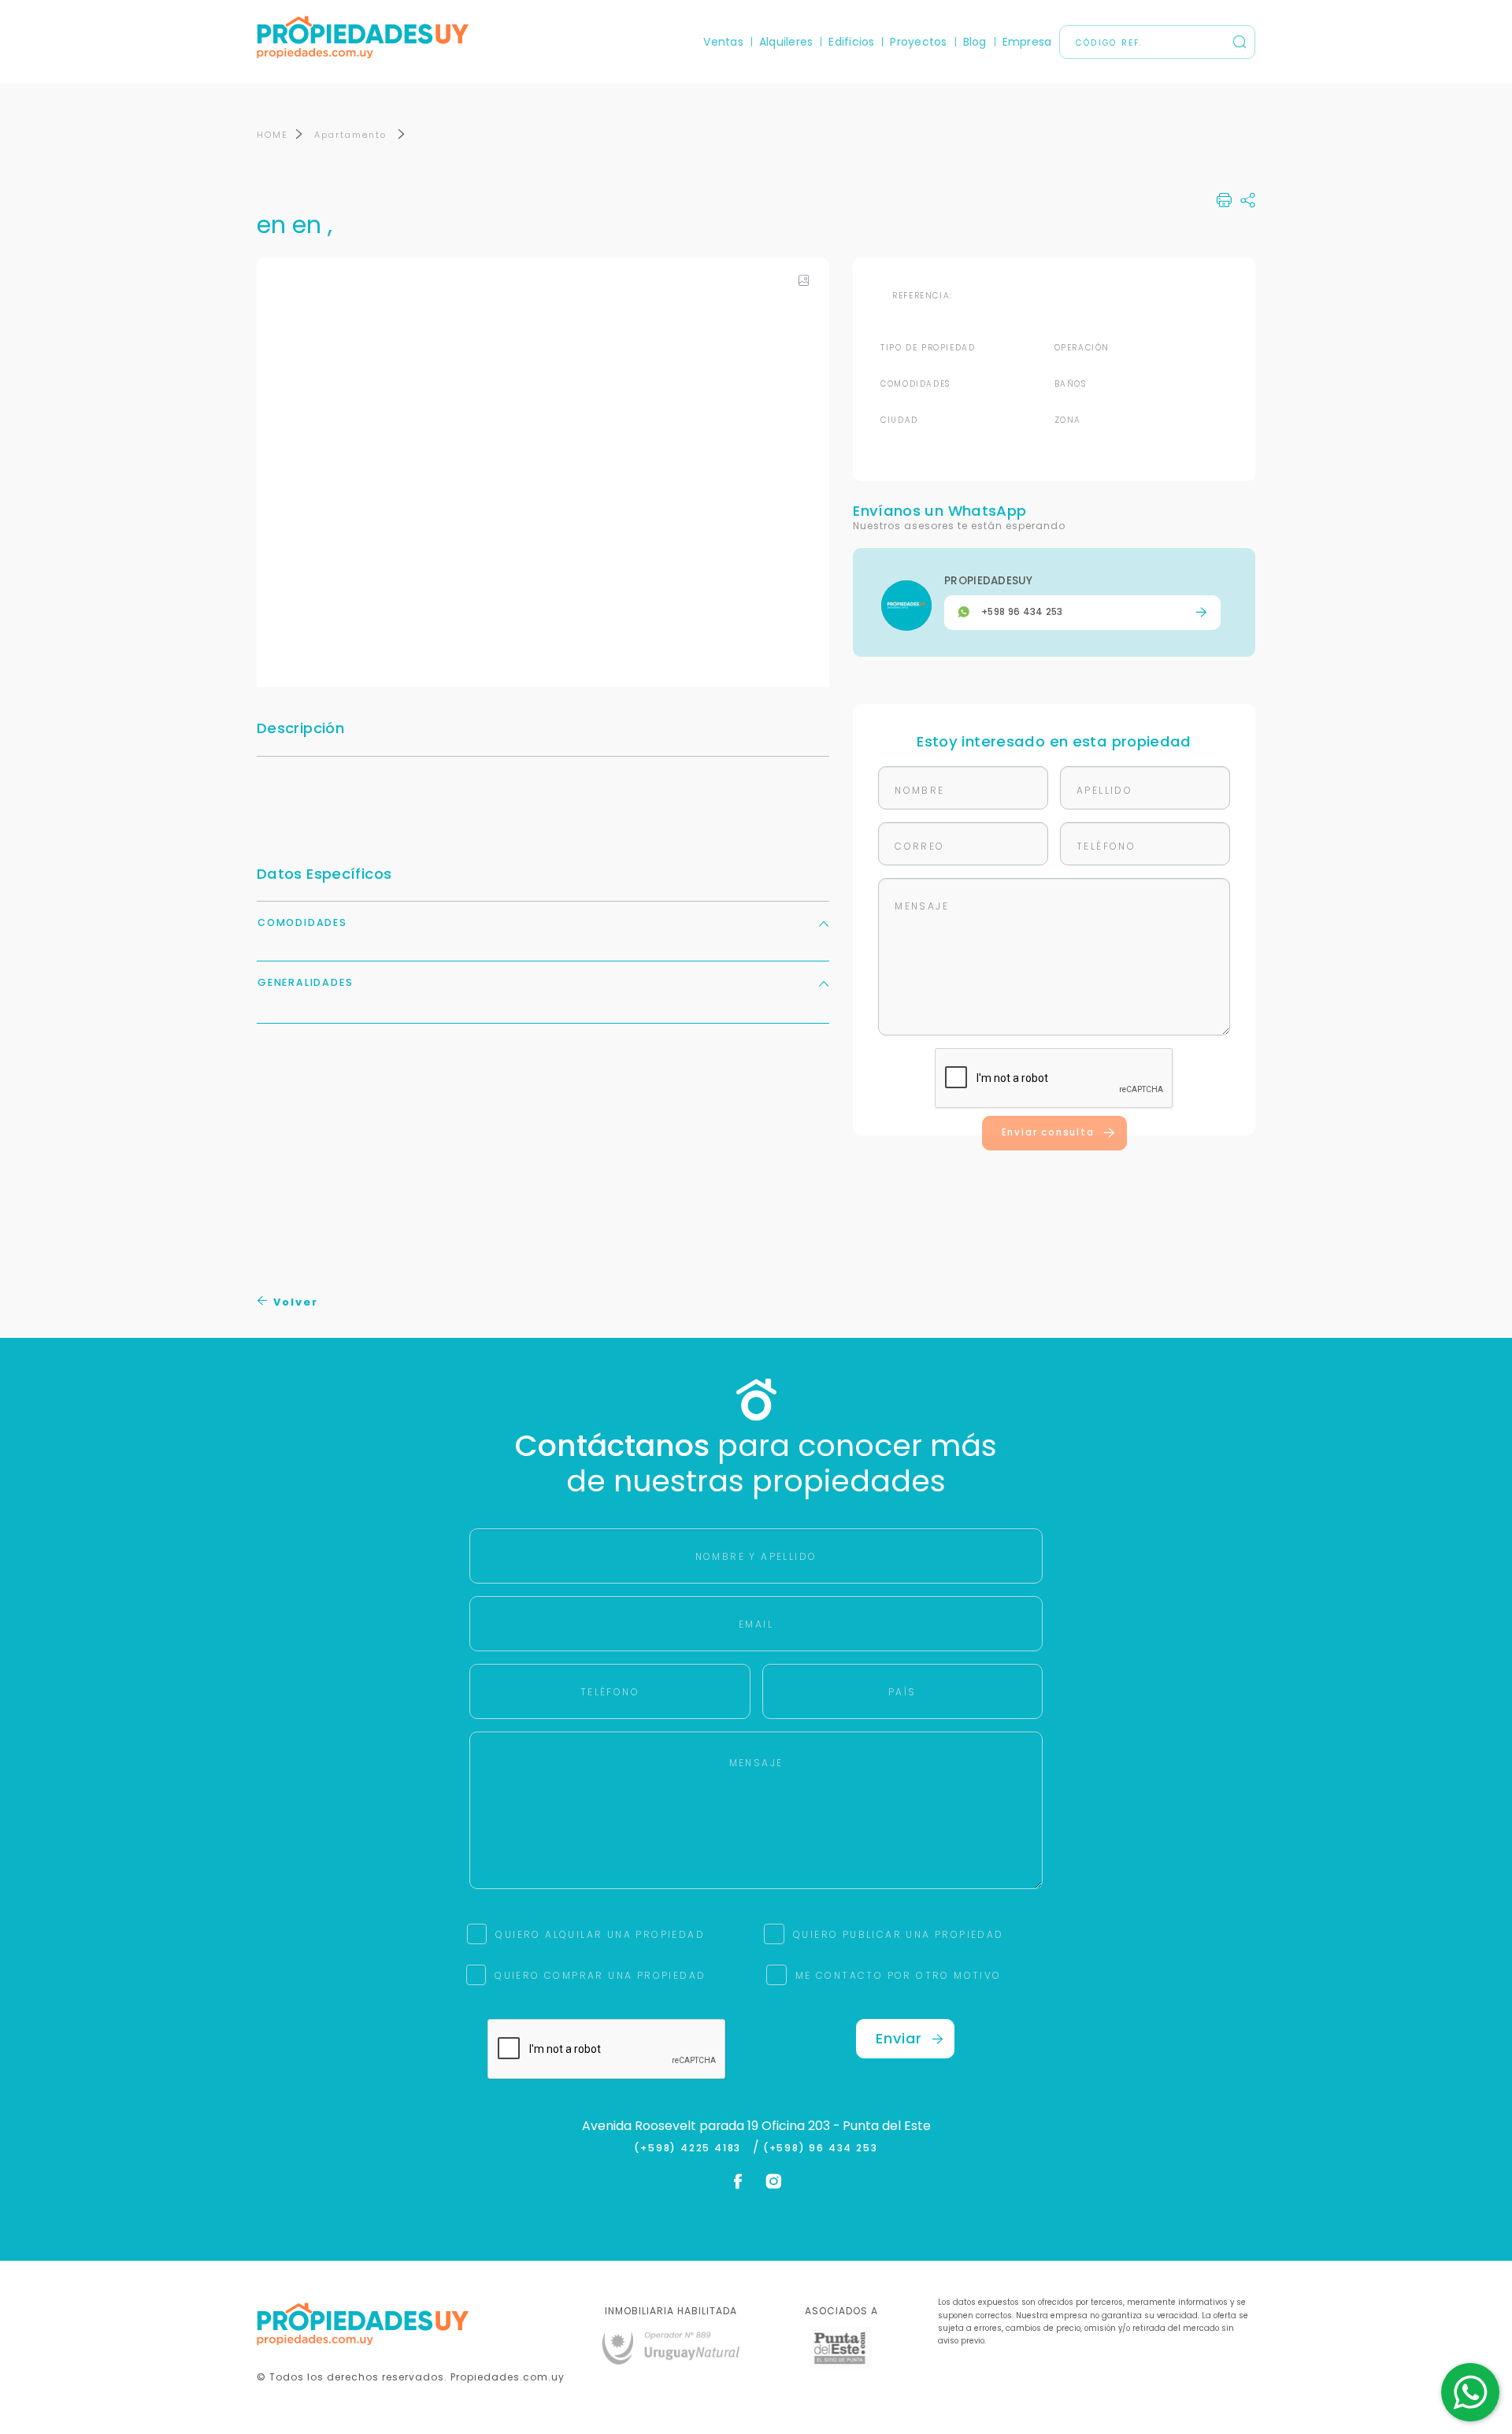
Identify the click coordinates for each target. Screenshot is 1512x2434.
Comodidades (302, 922)
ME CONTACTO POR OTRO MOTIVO (899, 1975)
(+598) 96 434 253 (821, 2148)
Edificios (851, 42)
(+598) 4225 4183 (691, 2148)
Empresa (1027, 42)
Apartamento (352, 135)
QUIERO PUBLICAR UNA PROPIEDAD (899, 1934)
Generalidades (305, 982)
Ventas (723, 42)
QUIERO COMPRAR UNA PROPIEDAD (600, 1975)
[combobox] (620, 1218)
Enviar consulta (1048, 1132)
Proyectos (918, 42)
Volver (294, 1302)
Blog (975, 42)
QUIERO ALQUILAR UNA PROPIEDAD (600, 1934)
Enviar (899, 2038)
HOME (272, 135)
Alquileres (786, 42)
